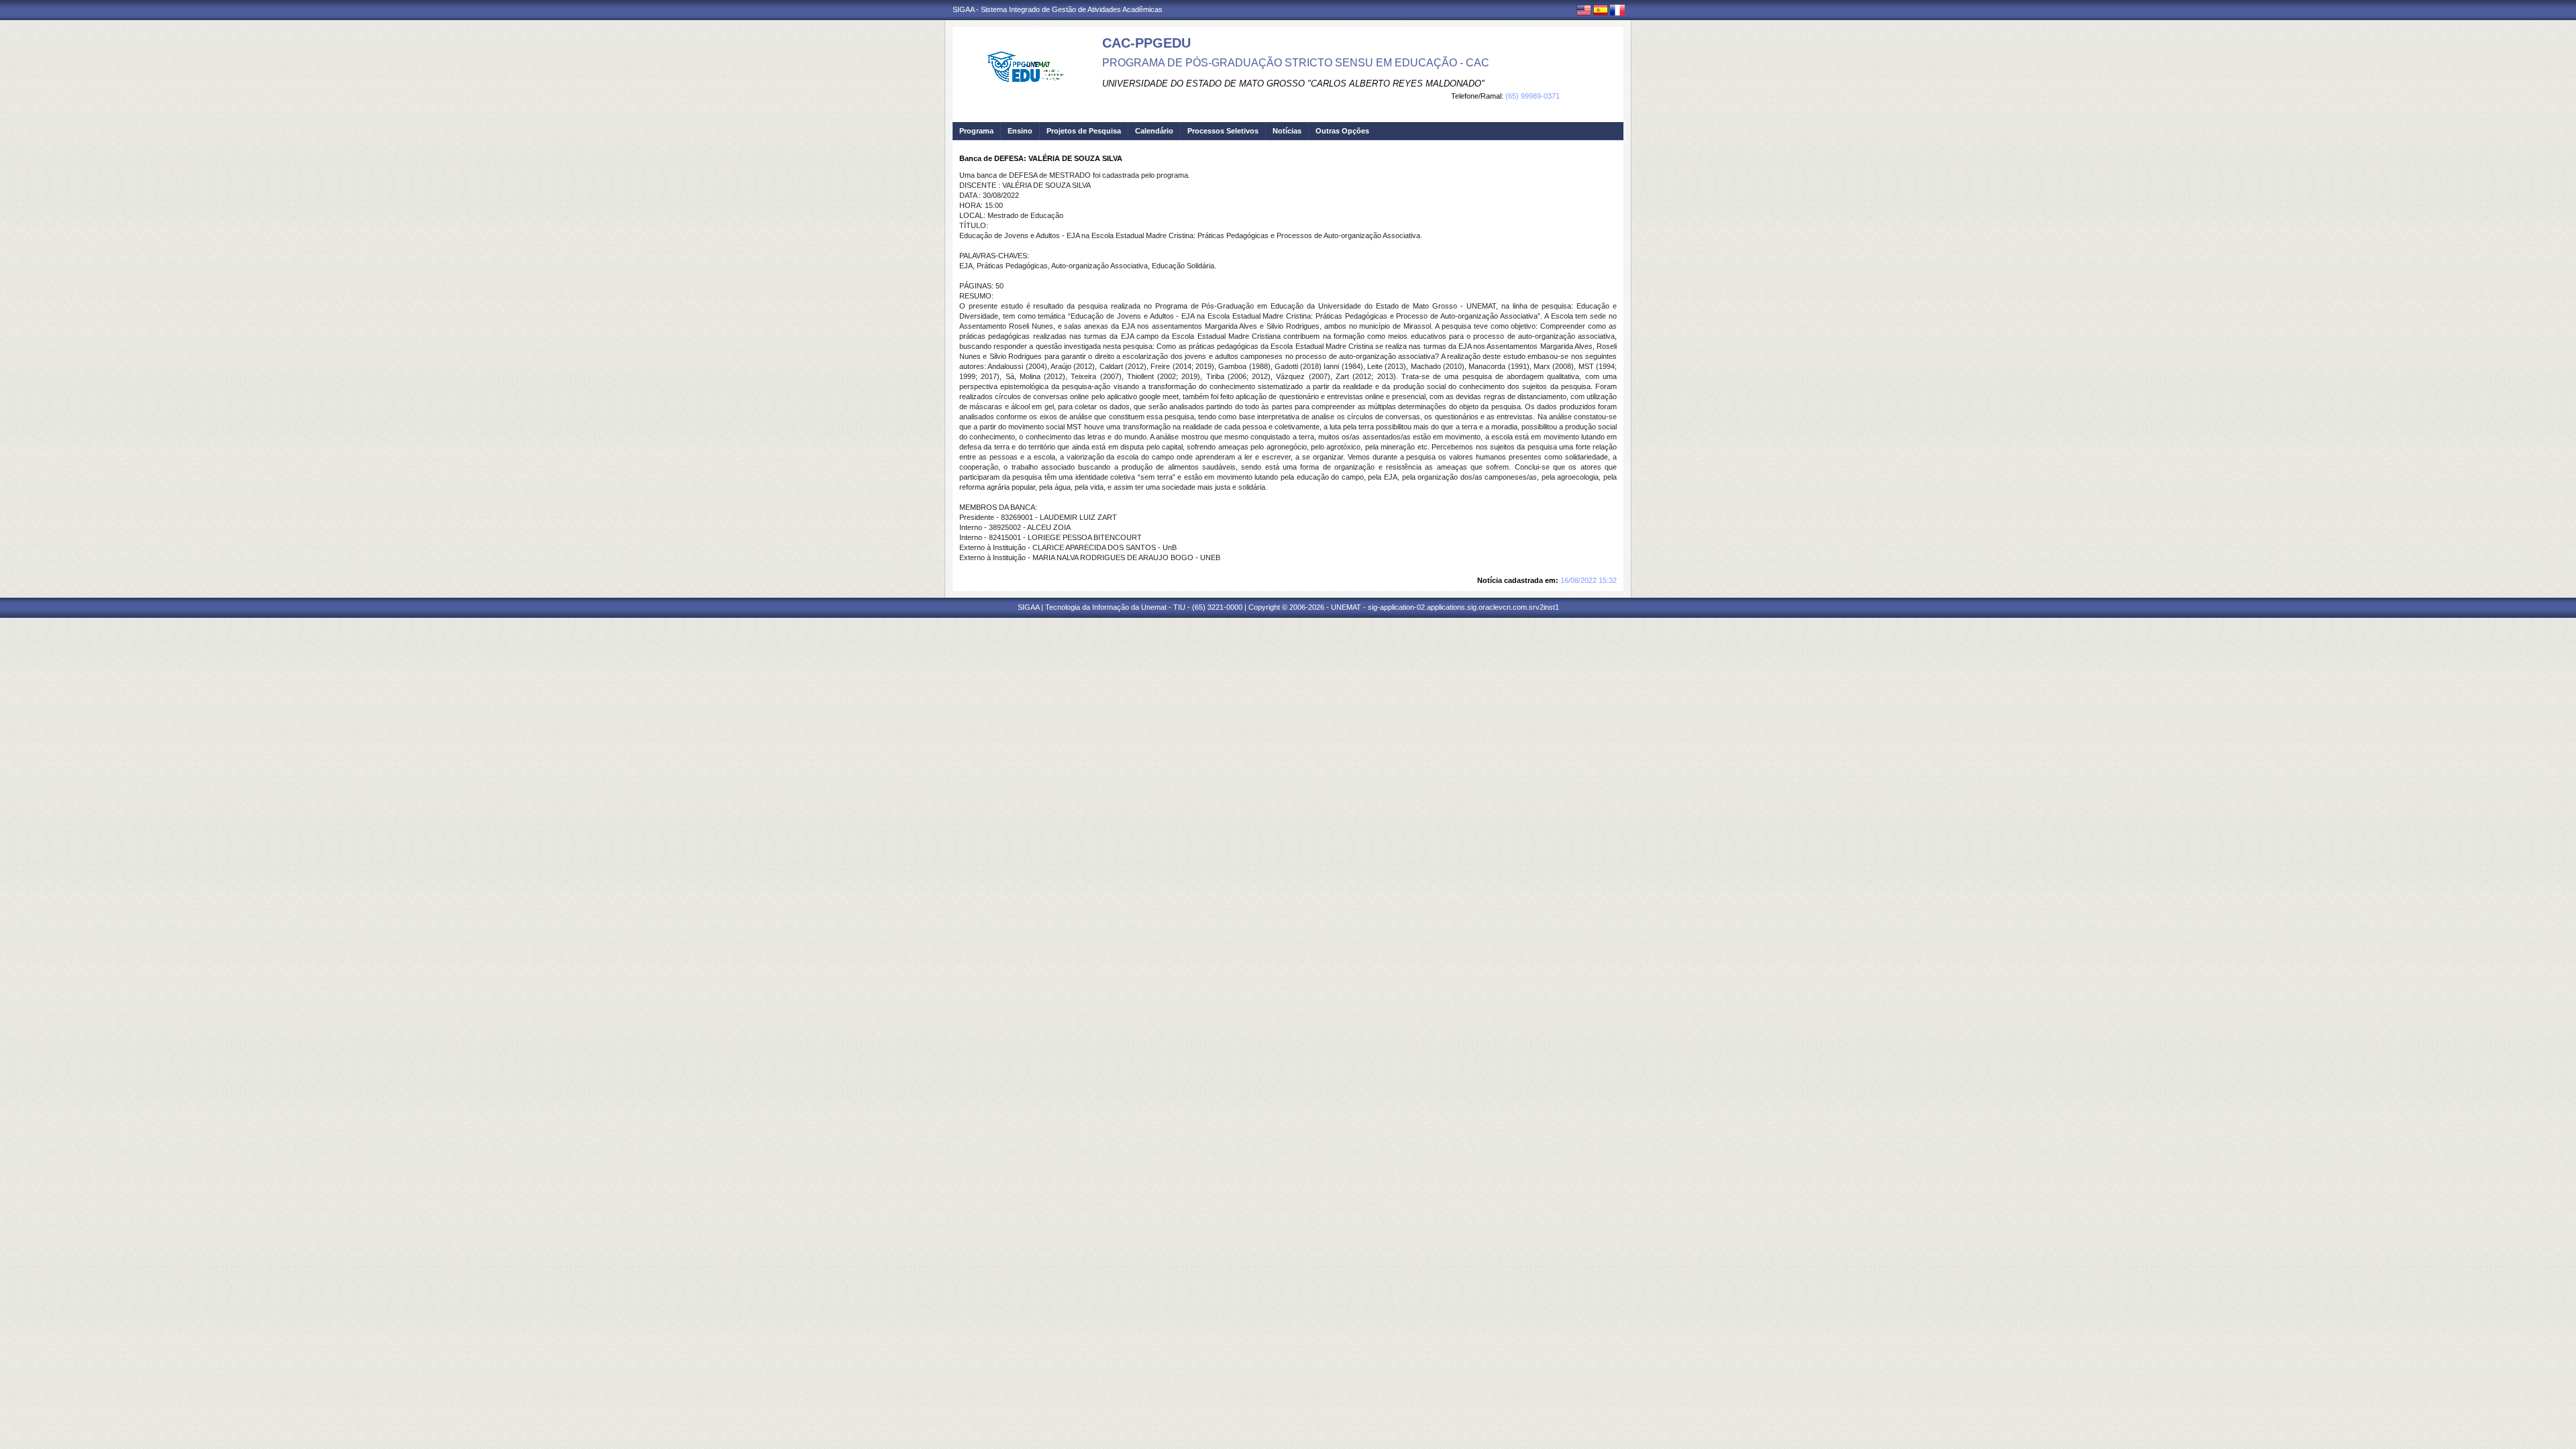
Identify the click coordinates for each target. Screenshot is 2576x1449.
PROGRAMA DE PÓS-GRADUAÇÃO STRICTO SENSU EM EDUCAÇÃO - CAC (1296, 63)
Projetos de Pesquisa (1084, 131)
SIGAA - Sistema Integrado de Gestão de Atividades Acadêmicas (1058, 9)
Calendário (1154, 131)
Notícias (1287, 131)
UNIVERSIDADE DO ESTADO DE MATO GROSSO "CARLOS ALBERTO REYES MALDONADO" (1293, 84)
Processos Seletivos (1223, 131)
